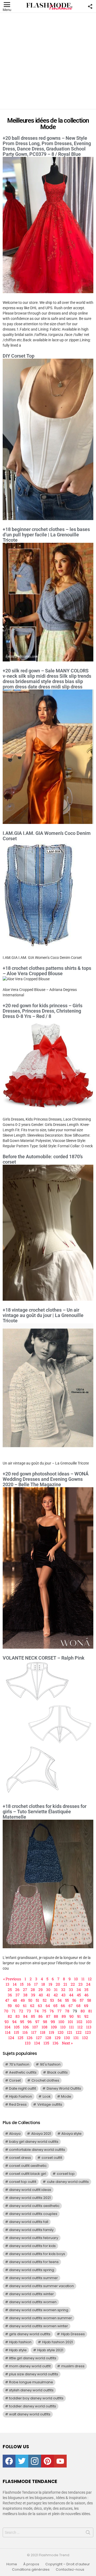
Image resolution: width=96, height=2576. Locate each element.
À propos (31, 2564)
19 (50, 1984)
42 (56, 1995)
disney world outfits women (33, 2302)
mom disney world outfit (30, 2366)
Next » (67, 2043)
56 (74, 2000)
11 (83, 1979)
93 (7, 2022)
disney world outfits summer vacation (41, 2286)
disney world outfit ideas (30, 2190)
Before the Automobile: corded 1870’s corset (43, 1159)
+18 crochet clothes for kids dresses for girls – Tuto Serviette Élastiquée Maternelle (45, 1812)
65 (55, 2006)
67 (71, 2006)
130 (67, 2038)
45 (79, 1995)
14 (15, 1984)
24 (88, 1984)
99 (53, 2022)
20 (58, 1984)
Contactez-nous (70, 2570)
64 (48, 2006)
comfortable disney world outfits (37, 2150)
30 (48, 1990)
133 (28, 2043)
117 (34, 2032)
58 (89, 2000)
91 (79, 2016)
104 (7, 2027)
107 (35, 2027)
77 (59, 2011)
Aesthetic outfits (23, 2072)
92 (86, 2016)
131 (76, 2038)
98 (45, 2022)
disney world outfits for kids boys (37, 2254)
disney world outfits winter (31, 2294)
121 (70, 2032)
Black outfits (57, 2072)
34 (79, 1990)
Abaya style (71, 2134)
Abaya (15, 2134)
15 (22, 1984)
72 (21, 2011)
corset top (66, 2174)
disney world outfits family (31, 2230)
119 (51, 2032)
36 (10, 1995)
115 (16, 2032)
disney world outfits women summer (41, 2318)
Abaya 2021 (41, 2134)
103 (89, 2022)
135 (46, 2043)
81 (90, 2011)
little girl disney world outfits (33, 2358)
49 (23, 2000)
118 (43, 2032)
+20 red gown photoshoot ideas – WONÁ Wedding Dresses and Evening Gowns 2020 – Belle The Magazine (46, 1479)
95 (22, 2022)
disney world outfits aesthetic (34, 2206)
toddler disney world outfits (33, 2406)
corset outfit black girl (28, 2174)
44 (71, 1995)
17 (36, 1984)
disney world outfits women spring (39, 2310)
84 (25, 2016)
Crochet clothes (45, 2080)
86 (41, 2016)
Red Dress (18, 2104)
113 (89, 2027)
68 (78, 2006)
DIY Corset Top (19, 356)
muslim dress (73, 2366)
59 (10, 2006)
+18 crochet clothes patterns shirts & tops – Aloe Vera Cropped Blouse (47, 971)
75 (44, 2011)
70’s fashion (19, 2064)
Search (88, 2534)
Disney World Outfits (64, 2088)
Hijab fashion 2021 (57, 2342)
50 (30, 2000)
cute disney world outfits (68, 2182)
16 (29, 1984)
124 (11, 2038)
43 (63, 1995)
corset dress (20, 2158)
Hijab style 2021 (50, 2350)
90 (71, 2016)
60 (17, 2006)
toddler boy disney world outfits (36, 2398)
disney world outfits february (34, 2238)
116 (25, 2032)
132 (85, 2038)
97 (37, 2022)
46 (86, 1995)
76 (52, 2011)
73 (29, 2011)
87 (48, 2016)
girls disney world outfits (30, 2334)
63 (40, 2006)
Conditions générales (31, 2570)
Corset (15, 2080)
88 (56, 2016)
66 (63, 2006)
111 (71, 2027)
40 (41, 1995)
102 (79, 2022)
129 (58, 2038)
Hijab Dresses (73, 2334)
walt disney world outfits (30, 2414)
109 (54, 2027)
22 (73, 1984)
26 (17, 1990)
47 (7, 2000)
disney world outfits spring (32, 2270)
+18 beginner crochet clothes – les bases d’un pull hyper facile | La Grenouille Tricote (46, 535)
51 (37, 2000)
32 (63, 1990)
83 (18, 2016)
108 (45, 2027)
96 (30, 2022)
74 (37, 2011)
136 (55, 2043)
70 (6, 2011)
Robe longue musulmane (31, 2382)
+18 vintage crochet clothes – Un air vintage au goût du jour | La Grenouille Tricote (43, 1315)
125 (20, 2038)
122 (79, 2032)
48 (15, 2000)
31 (56, 1990)
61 (25, 2006)
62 (32, 2006)
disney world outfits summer (33, 2278)
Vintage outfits (50, 2104)
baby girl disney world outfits (34, 2142)
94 (14, 2022)
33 (71, 1990)
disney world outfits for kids (32, 2246)
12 (90, 1979)
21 (65, 1984)
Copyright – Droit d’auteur (68, 2564)
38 (25, 1995)
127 (39, 2038)
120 (61, 2032)
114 (8, 2032)
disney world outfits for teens (34, 2262)
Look (47, 2096)
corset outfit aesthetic (28, 2166)
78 (67, 2011)
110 (63, 2027)
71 (14, 2011)
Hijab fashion (20, 2342)
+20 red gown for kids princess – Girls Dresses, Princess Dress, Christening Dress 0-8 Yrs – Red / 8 (43, 1011)
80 (83, 2011)
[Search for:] (48, 2532)
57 (82, 2000)
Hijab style (18, 2350)
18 (43, 1984)
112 (80, 2027)
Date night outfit (23, 2088)
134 (37, 2043)
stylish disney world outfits (31, 2390)
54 (60, 2000)
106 (26, 2027)
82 (10, 2016)
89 (64, 2016)
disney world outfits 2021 (30, 2198)
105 (17, 2027)
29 (41, 1990)
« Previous (12, 1979)
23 (81, 1984)
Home (12, 2564)
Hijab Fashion (21, 2096)
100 (61, 2022)
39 (33, 1995)
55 (67, 2000)
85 (33, 2016)
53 (52, 2000)
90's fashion (50, 2064)
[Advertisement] (48, 61)
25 (10, 1990)
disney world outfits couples (33, 2214)
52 (45, 2000)
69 (86, 2006)
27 (25, 1990)
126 (30, 2038)
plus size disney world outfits (34, 2374)
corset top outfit (23, 2182)
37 (18, 1995)
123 (88, 2032)
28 (33, 1990)
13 (7, 1984)
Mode (66, 2096)
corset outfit (52, 2158)
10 (76, 1979)
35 (86, 1990)
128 (48, 2038)
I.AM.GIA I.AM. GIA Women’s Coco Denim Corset (47, 836)
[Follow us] (90, 6)
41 (48, 1995)
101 (70, 2022)
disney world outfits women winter (39, 2326)
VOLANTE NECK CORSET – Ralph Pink (44, 1658)
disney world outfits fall (29, 2222)
